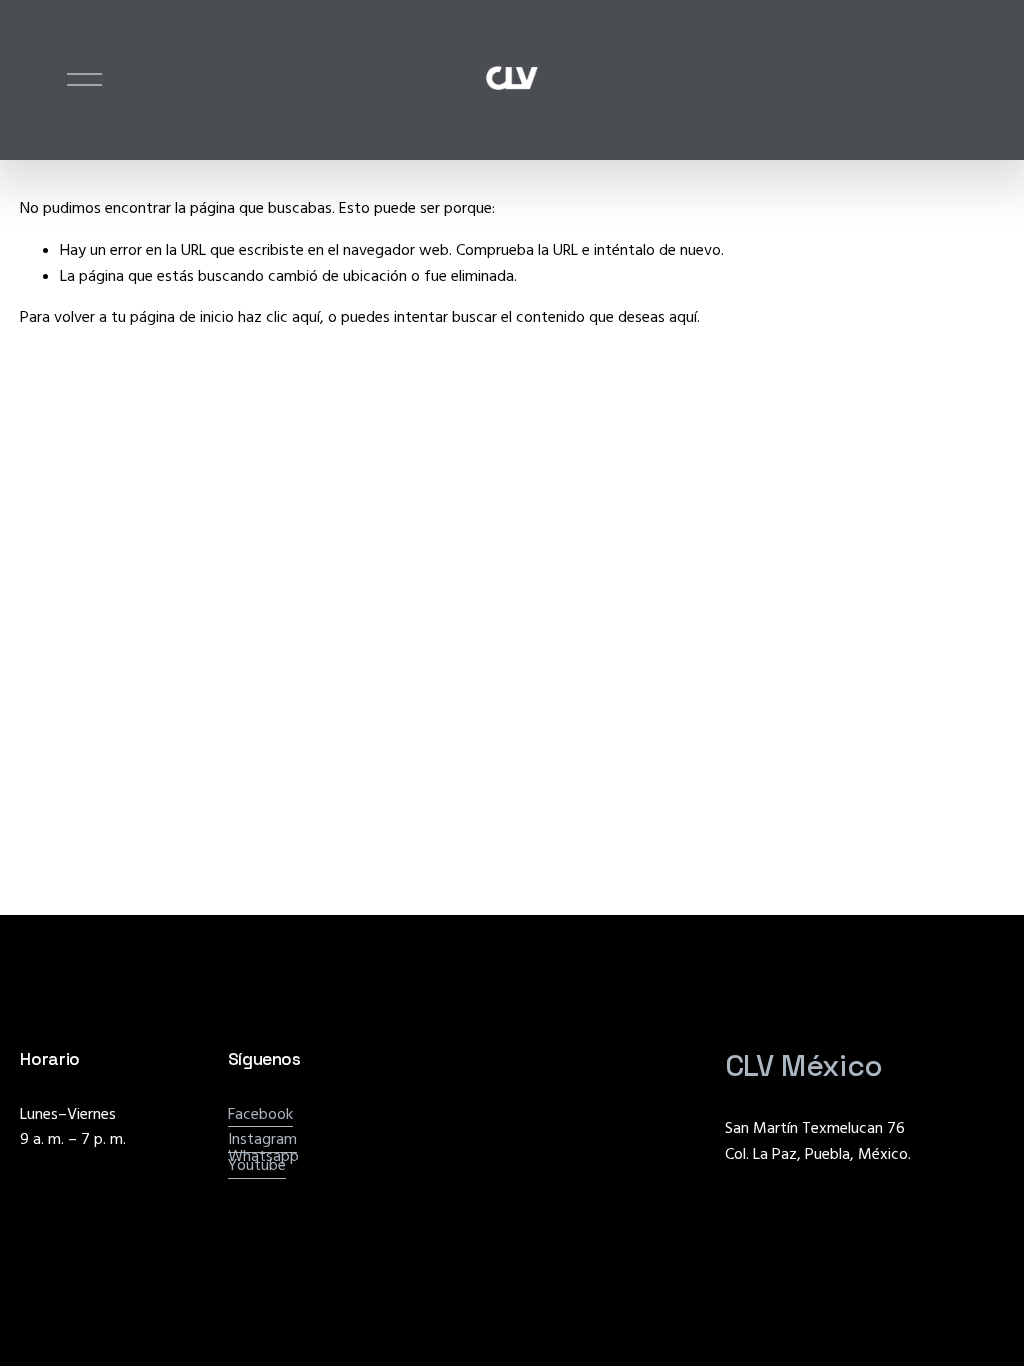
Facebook (260, 1114)
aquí (683, 317)
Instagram (262, 1139)
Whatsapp (263, 1156)
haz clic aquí (279, 317)
